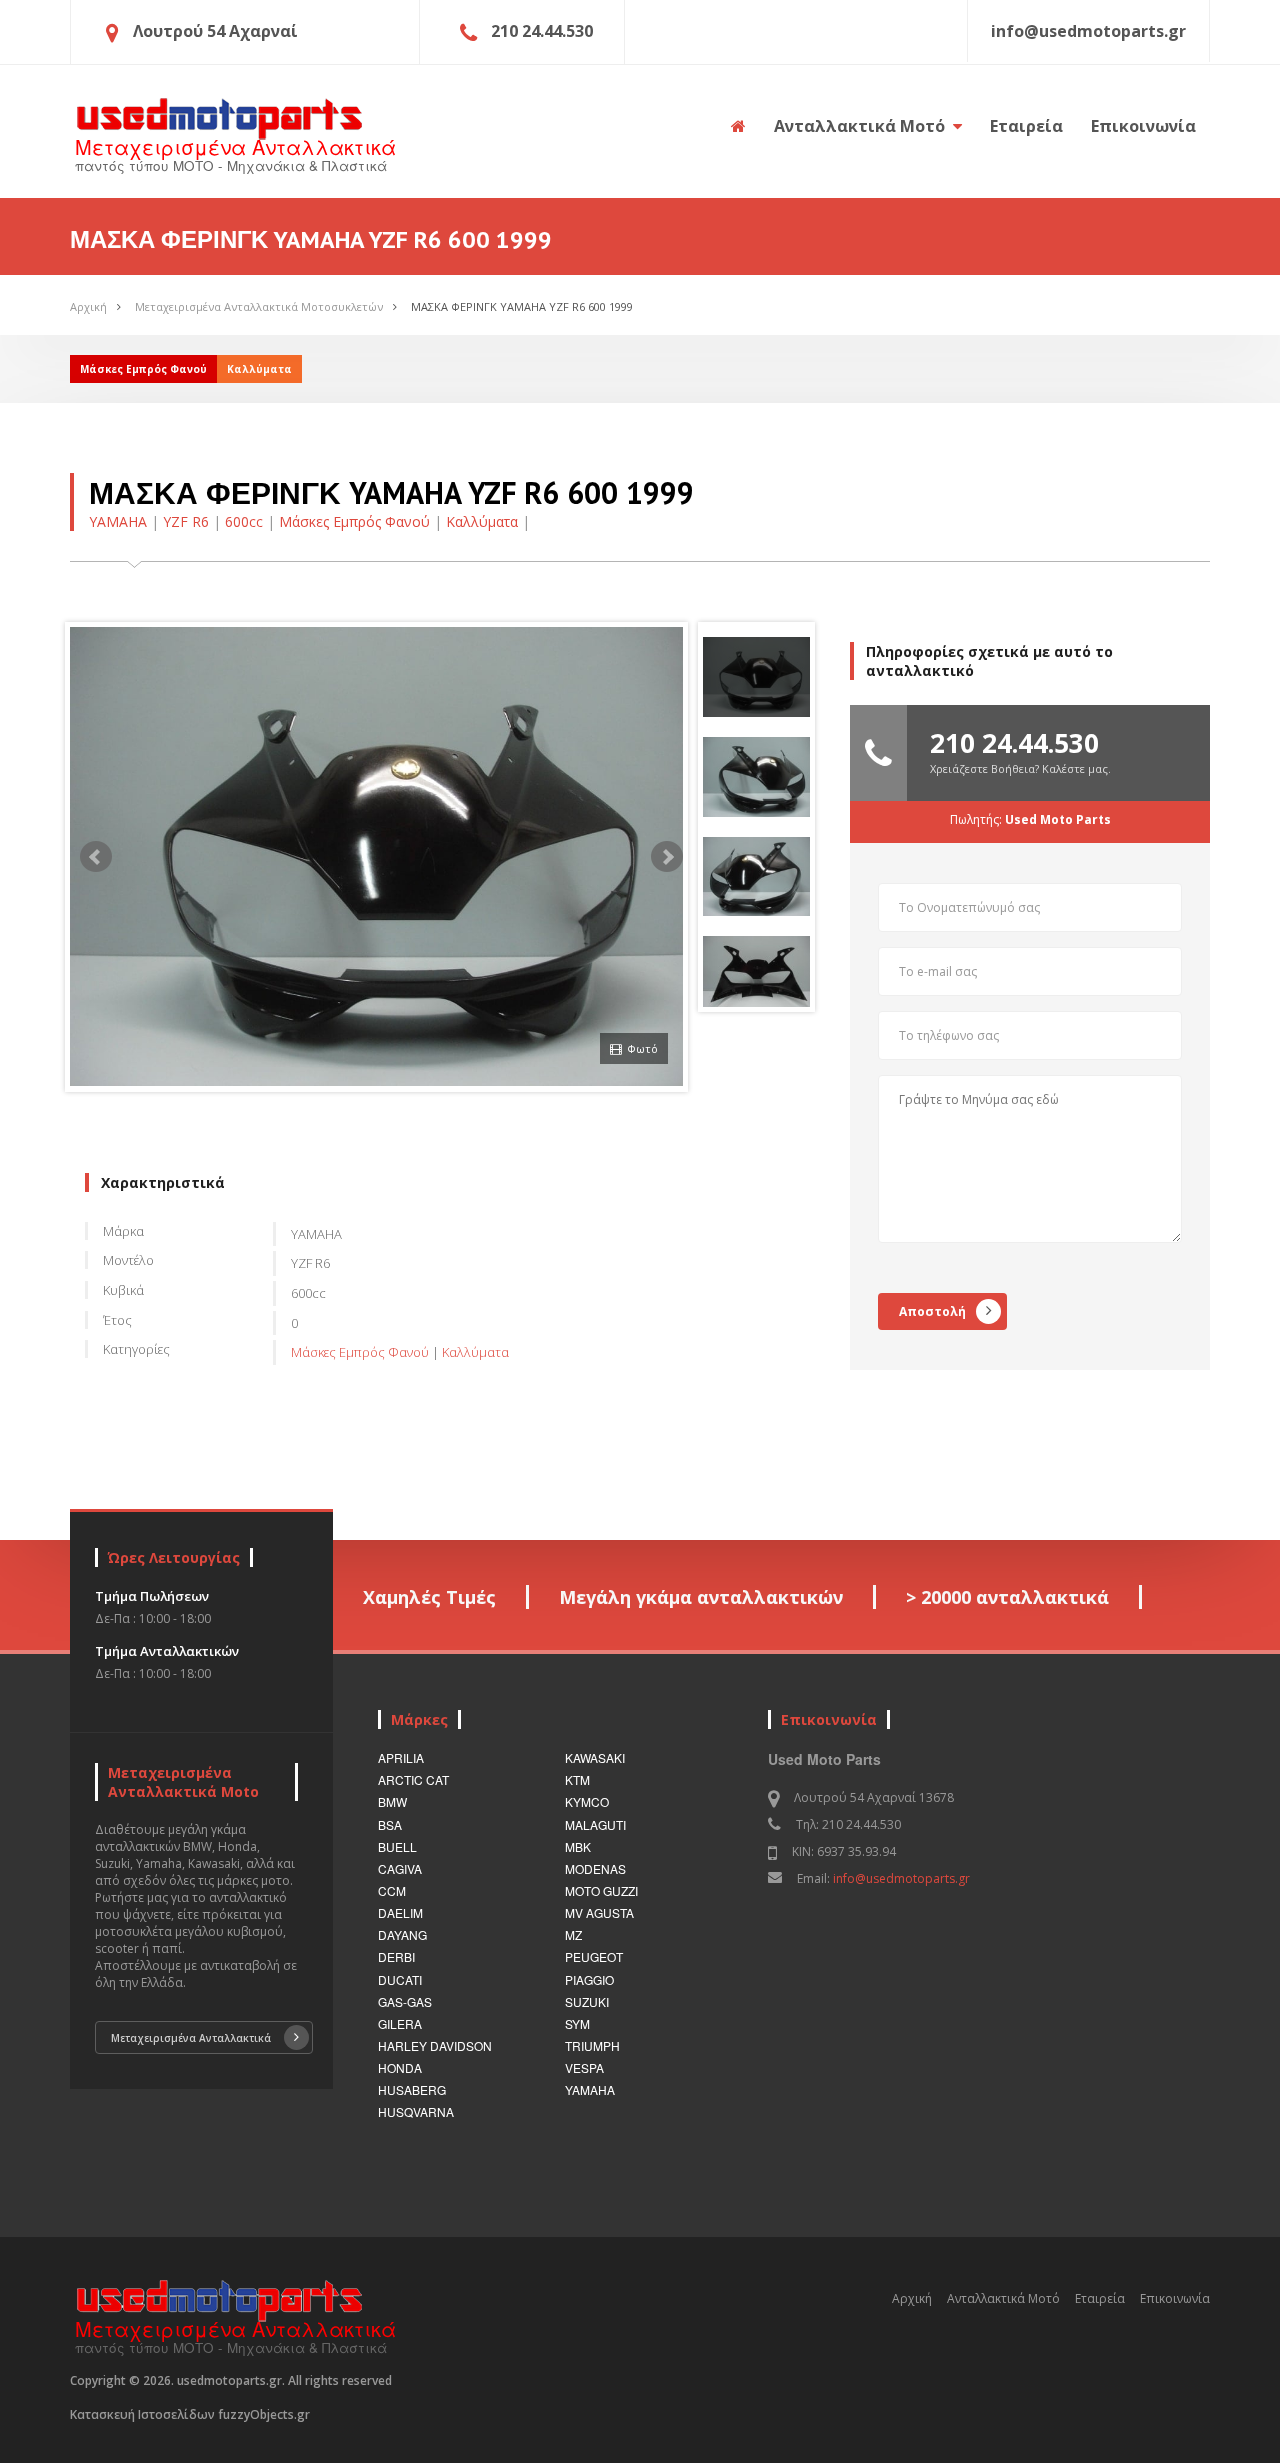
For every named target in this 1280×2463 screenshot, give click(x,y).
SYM (577, 2023)
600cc (244, 521)
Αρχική (88, 306)
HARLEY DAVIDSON (435, 2045)
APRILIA (401, 1757)
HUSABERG (412, 2089)
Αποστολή (932, 1311)
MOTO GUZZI (601, 1890)
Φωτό (642, 1048)
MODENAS (595, 1868)
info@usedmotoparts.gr (901, 1878)
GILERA (400, 2023)
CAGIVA (400, 1868)
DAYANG (402, 1934)
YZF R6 (186, 521)
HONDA (400, 2067)
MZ (573, 1934)
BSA (390, 1824)
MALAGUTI (595, 1824)
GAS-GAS (405, 2001)
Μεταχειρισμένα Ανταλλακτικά (191, 2038)
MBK (578, 1846)
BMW (392, 1801)
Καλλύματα (482, 521)
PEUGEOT (594, 1956)
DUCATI (400, 1979)
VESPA (584, 2067)
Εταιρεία (1026, 126)
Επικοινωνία (1143, 126)
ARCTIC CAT (413, 1779)
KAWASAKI (595, 1757)
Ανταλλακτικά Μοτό (861, 126)
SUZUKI (587, 2001)
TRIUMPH (592, 2045)
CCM (392, 1890)
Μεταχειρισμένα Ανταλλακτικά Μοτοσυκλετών (259, 306)
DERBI (396, 1956)
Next (667, 857)
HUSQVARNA (416, 2111)
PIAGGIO (589, 1979)
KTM (577, 1779)
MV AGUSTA (599, 1912)
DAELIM (400, 1912)
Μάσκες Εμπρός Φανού (354, 521)
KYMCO (587, 1801)
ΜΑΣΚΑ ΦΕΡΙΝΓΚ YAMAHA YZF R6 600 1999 (522, 306)
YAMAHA (118, 521)
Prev (96, 857)
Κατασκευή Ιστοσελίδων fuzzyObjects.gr (190, 2414)
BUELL (397, 1846)
